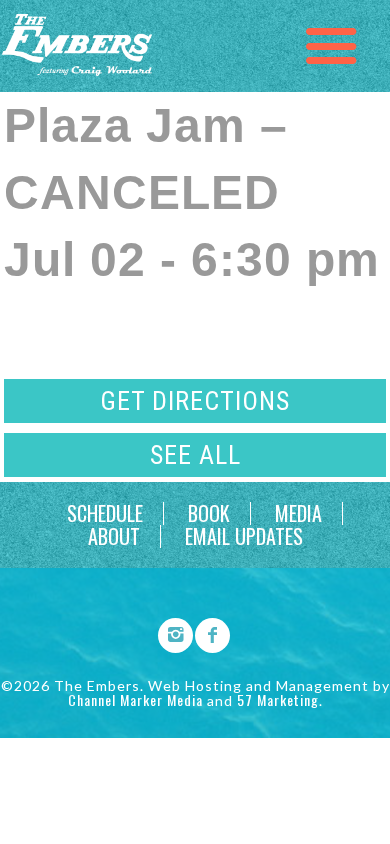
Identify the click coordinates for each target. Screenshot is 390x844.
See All (195, 455)
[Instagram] (169, 632)
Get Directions (195, 401)
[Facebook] (206, 632)
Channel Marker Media (135, 699)
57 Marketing (278, 699)
